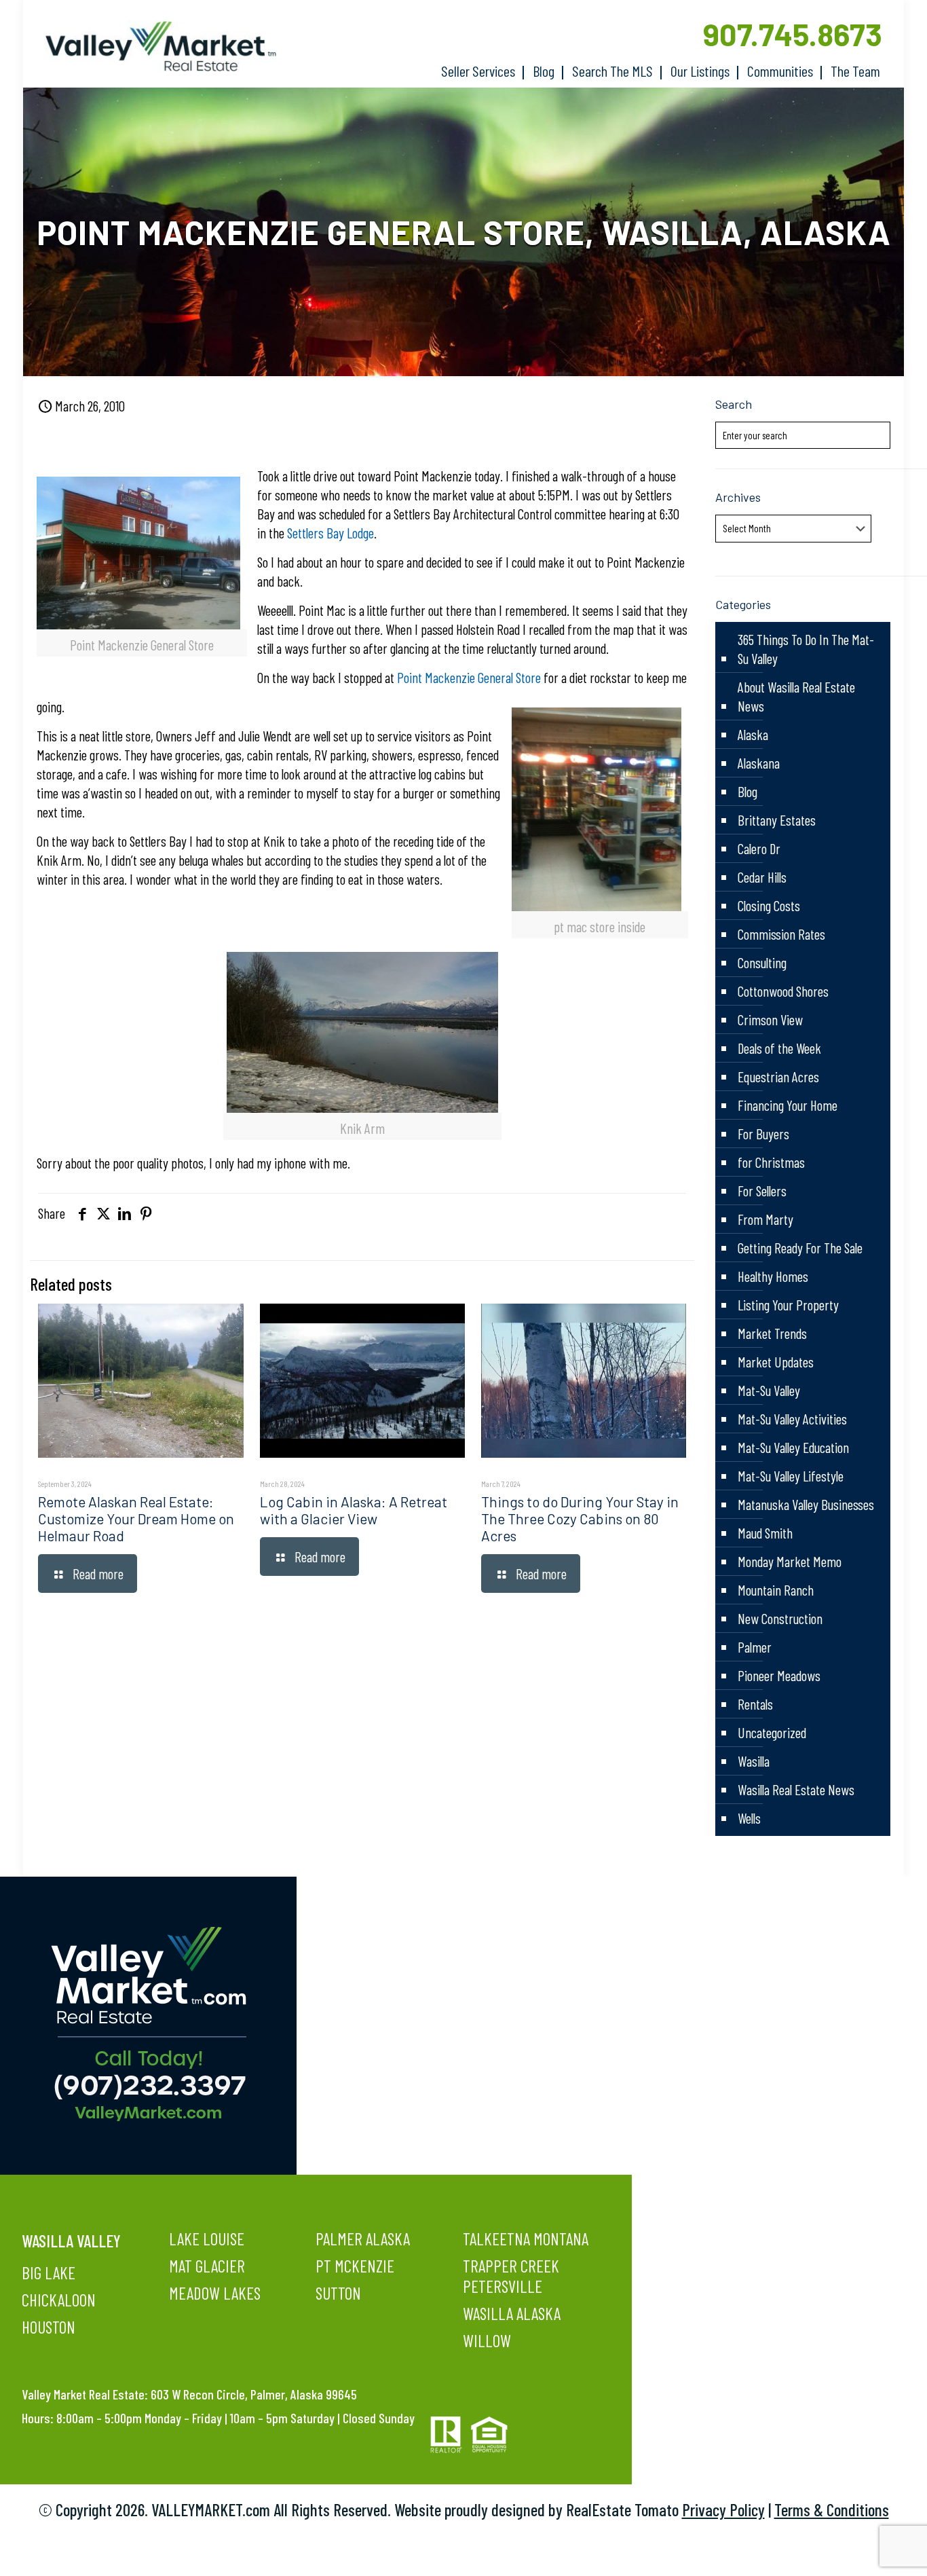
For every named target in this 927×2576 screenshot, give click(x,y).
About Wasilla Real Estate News (796, 696)
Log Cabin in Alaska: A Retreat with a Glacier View (354, 1510)
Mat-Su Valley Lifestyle (791, 1476)
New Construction (780, 1618)
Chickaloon (59, 2300)
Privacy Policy (723, 2509)
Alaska (753, 734)
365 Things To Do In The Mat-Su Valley (806, 649)
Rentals (755, 1704)
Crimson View (770, 1019)
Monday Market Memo (790, 1561)
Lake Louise (207, 2239)
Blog (748, 791)
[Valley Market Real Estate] (154, 47)
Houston (49, 2327)
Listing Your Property (788, 1305)
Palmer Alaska (363, 2239)
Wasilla (754, 1761)
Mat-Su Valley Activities (792, 1419)
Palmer (755, 1647)
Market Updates (776, 1362)
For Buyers (763, 1134)
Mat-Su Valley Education (793, 1447)
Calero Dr (759, 848)
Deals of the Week (779, 1048)
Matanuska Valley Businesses (806, 1504)
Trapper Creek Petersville (511, 2276)
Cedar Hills (762, 877)
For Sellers (762, 1191)
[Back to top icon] (862, 2548)
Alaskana (759, 763)
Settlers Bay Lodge (330, 533)
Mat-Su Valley (769, 1390)
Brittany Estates (777, 820)
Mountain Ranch (776, 1590)
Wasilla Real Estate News (796, 1789)
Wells (749, 1818)
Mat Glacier (207, 2266)
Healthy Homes (773, 1276)
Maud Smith (765, 1533)
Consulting (762, 962)
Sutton (338, 2293)
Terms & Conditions (832, 2509)
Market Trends (772, 1333)
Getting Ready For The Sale (800, 1248)
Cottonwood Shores (783, 991)
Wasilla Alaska (512, 2313)
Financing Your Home (788, 1105)
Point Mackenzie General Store (469, 677)
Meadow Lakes (215, 2293)
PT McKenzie (355, 2266)
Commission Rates (781, 934)
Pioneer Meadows (779, 1675)
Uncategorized (772, 1732)
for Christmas (771, 1162)
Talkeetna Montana (526, 2239)
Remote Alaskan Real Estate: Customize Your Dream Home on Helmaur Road (136, 1519)
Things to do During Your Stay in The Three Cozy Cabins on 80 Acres (580, 1519)
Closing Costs (769, 905)
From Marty (765, 1219)
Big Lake (49, 2273)
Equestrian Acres (778, 1077)
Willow (487, 2340)
